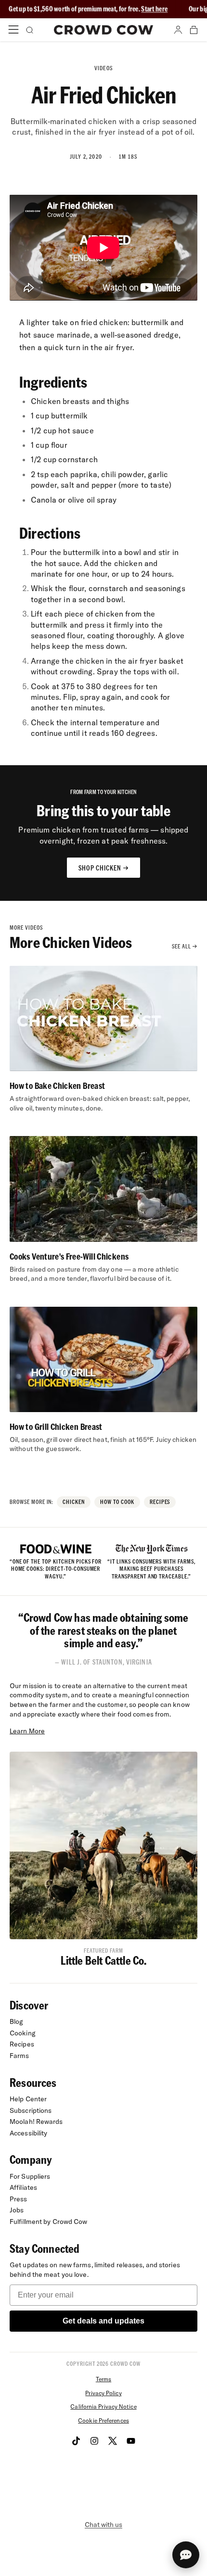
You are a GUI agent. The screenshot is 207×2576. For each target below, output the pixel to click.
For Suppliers (30, 2176)
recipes (160, 1502)
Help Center (28, 2099)
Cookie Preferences (103, 2420)
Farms (19, 2056)
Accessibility (28, 2133)
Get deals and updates (103, 2321)
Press (19, 2199)
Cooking (23, 2033)
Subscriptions (31, 2110)
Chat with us (103, 2525)
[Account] (178, 30)
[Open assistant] (186, 2555)
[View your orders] (194, 30)
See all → (185, 946)
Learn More (27, 1731)
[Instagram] (94, 2441)
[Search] (29, 30)
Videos (103, 68)
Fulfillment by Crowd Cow (49, 2222)
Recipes (22, 2044)
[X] (113, 2441)
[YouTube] (131, 2441)
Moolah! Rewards (36, 2121)
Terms (103, 2379)
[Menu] (13, 30)
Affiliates (23, 2187)
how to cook (117, 1502)
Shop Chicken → (103, 868)
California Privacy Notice (103, 2406)
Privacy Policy (103, 2393)
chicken (74, 1502)
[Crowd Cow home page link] (104, 30)
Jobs (17, 2210)
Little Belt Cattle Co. (104, 1960)
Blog (16, 2021)
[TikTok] (76, 2441)
